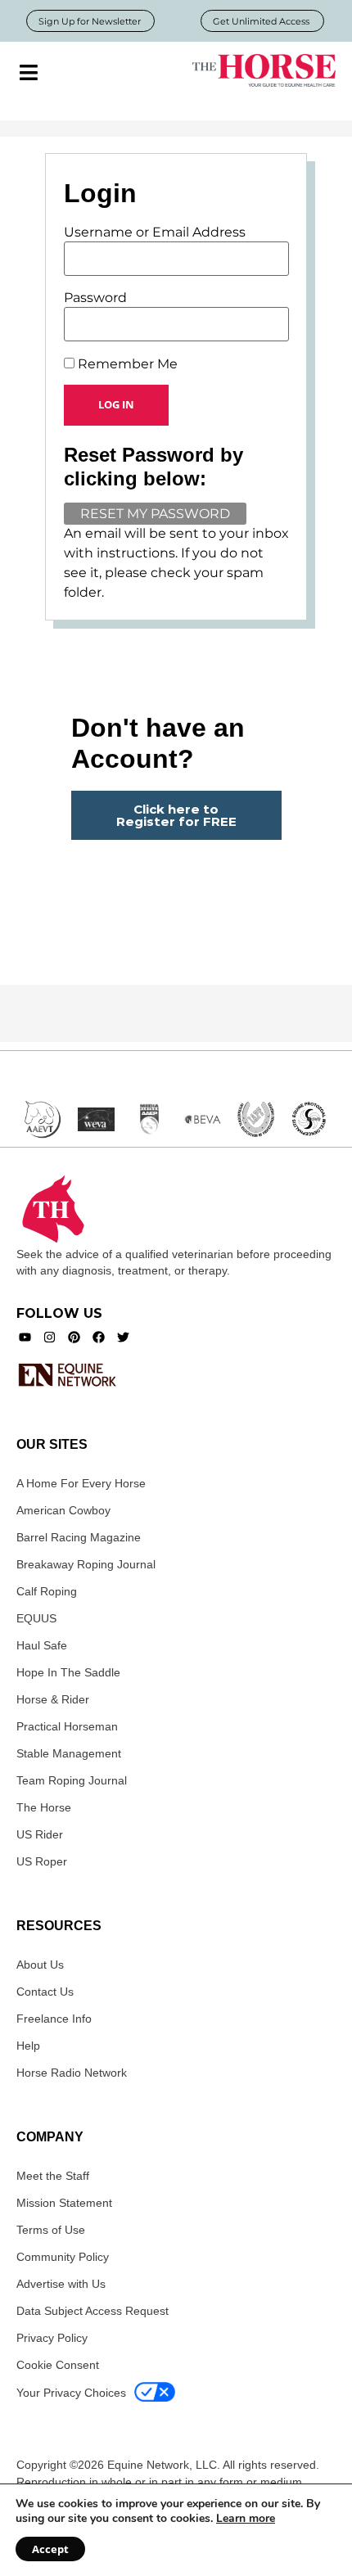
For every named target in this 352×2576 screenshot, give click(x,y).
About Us (40, 1965)
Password (95, 298)
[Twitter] (123, 1337)
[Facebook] (99, 1337)
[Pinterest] (74, 1337)
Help (28, 2046)
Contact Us (45, 1992)
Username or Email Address (155, 232)
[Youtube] (25, 1337)
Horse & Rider (53, 1699)
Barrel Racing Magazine (79, 1537)
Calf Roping (47, 1591)
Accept (50, 2549)
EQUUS (36, 1618)
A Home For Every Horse (81, 1483)
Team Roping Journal (72, 1780)
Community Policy (63, 2257)
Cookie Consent (58, 2365)
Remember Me (126, 364)
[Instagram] (50, 1337)
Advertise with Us (61, 2284)
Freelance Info (54, 2019)
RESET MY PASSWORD (155, 514)
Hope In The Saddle (68, 1672)
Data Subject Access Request (93, 2311)
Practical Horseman (67, 1726)
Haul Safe (42, 1645)
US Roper (42, 1861)
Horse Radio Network (72, 2073)
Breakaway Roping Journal (86, 1564)
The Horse (44, 1807)
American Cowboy (63, 1510)
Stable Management (69, 1753)
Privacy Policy (52, 2338)
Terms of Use (51, 2230)
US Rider (40, 1834)
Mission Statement (64, 2203)
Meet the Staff (53, 2176)
